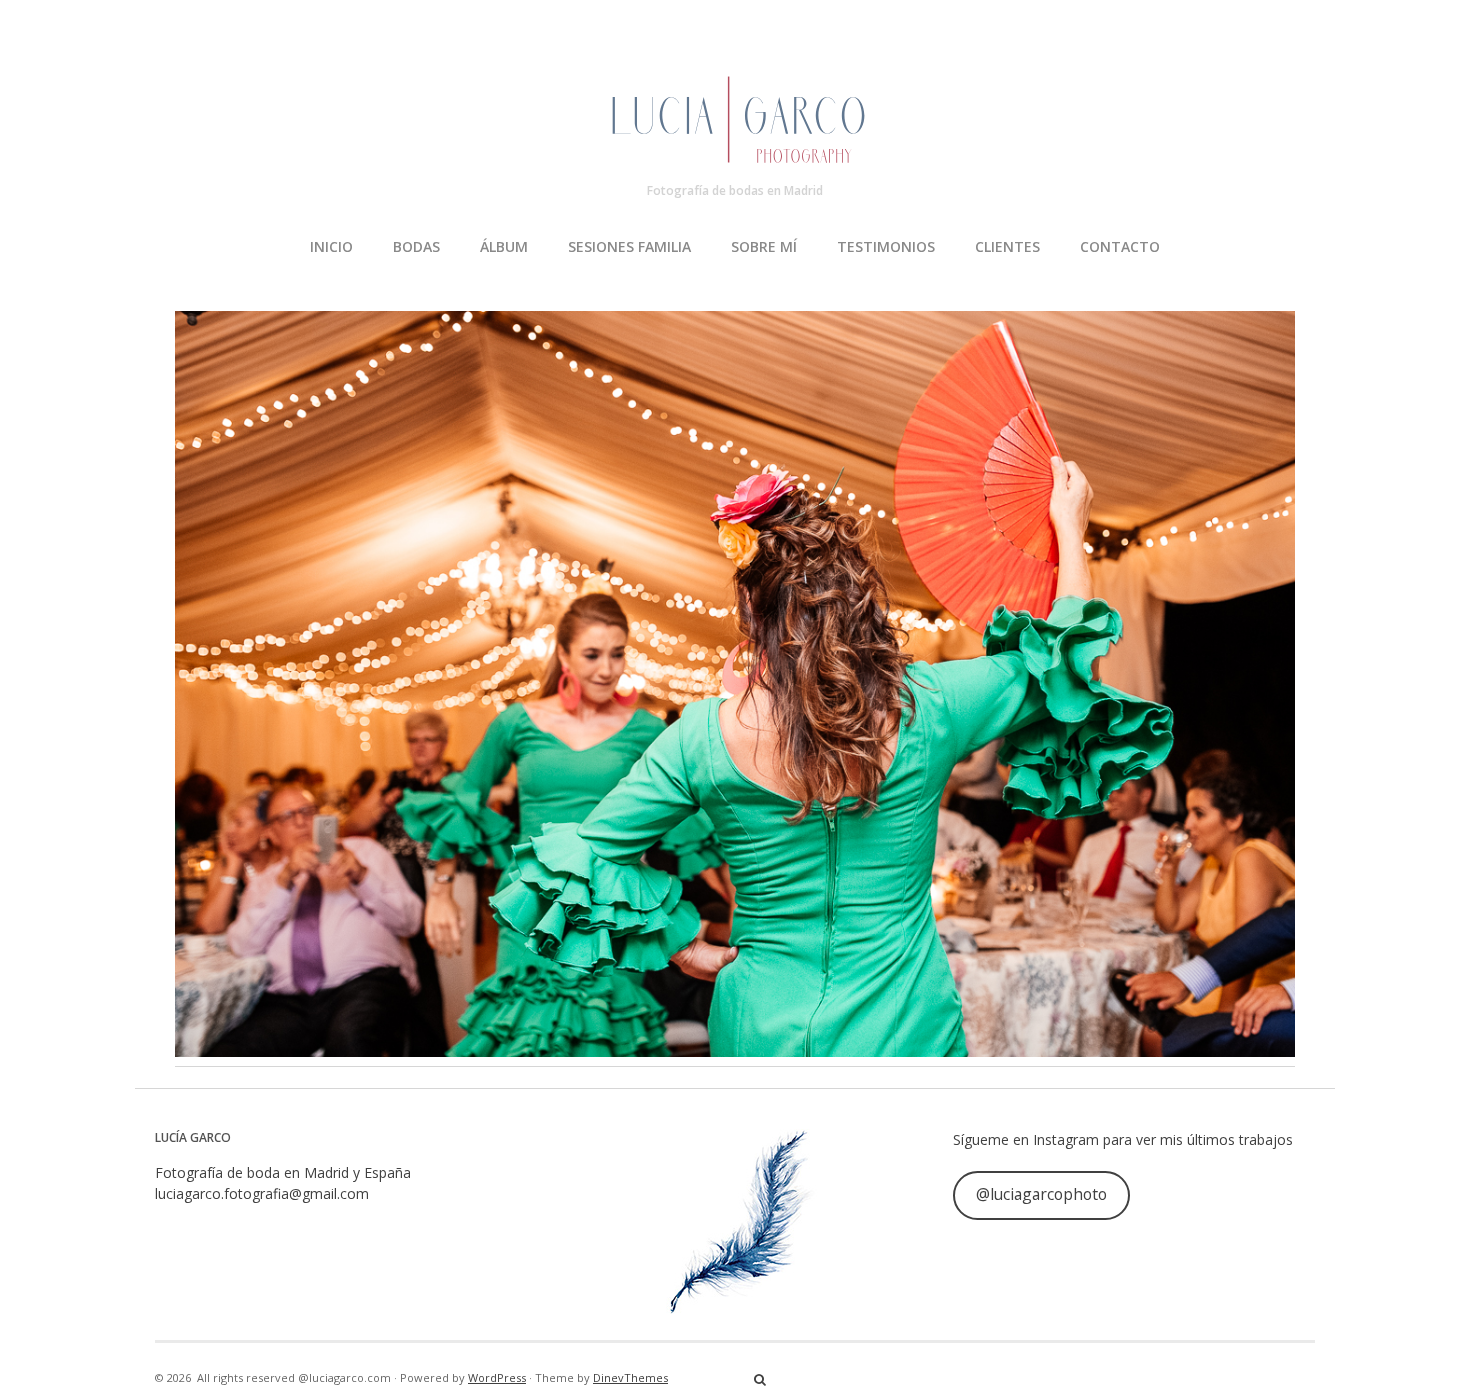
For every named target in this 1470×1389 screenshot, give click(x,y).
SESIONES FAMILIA (629, 246)
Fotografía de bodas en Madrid (735, 190)
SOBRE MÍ (764, 246)
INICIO (331, 246)
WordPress (497, 1377)
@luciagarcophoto (1041, 1194)
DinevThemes (630, 1377)
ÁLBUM (504, 246)
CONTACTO (1120, 246)
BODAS (416, 246)
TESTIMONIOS (886, 246)
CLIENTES (1007, 246)
